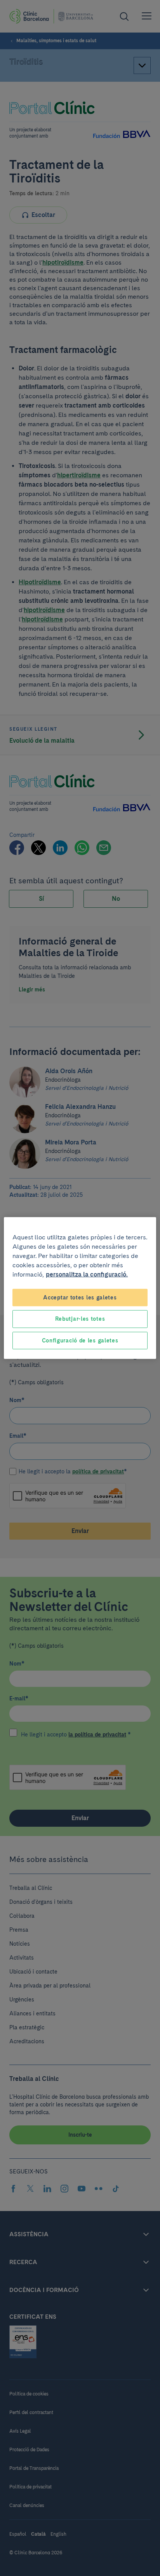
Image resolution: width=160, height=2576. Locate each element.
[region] (80, 1288)
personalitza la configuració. (87, 1274)
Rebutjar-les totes (80, 1319)
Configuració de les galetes (80, 1340)
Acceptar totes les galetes (80, 1297)
